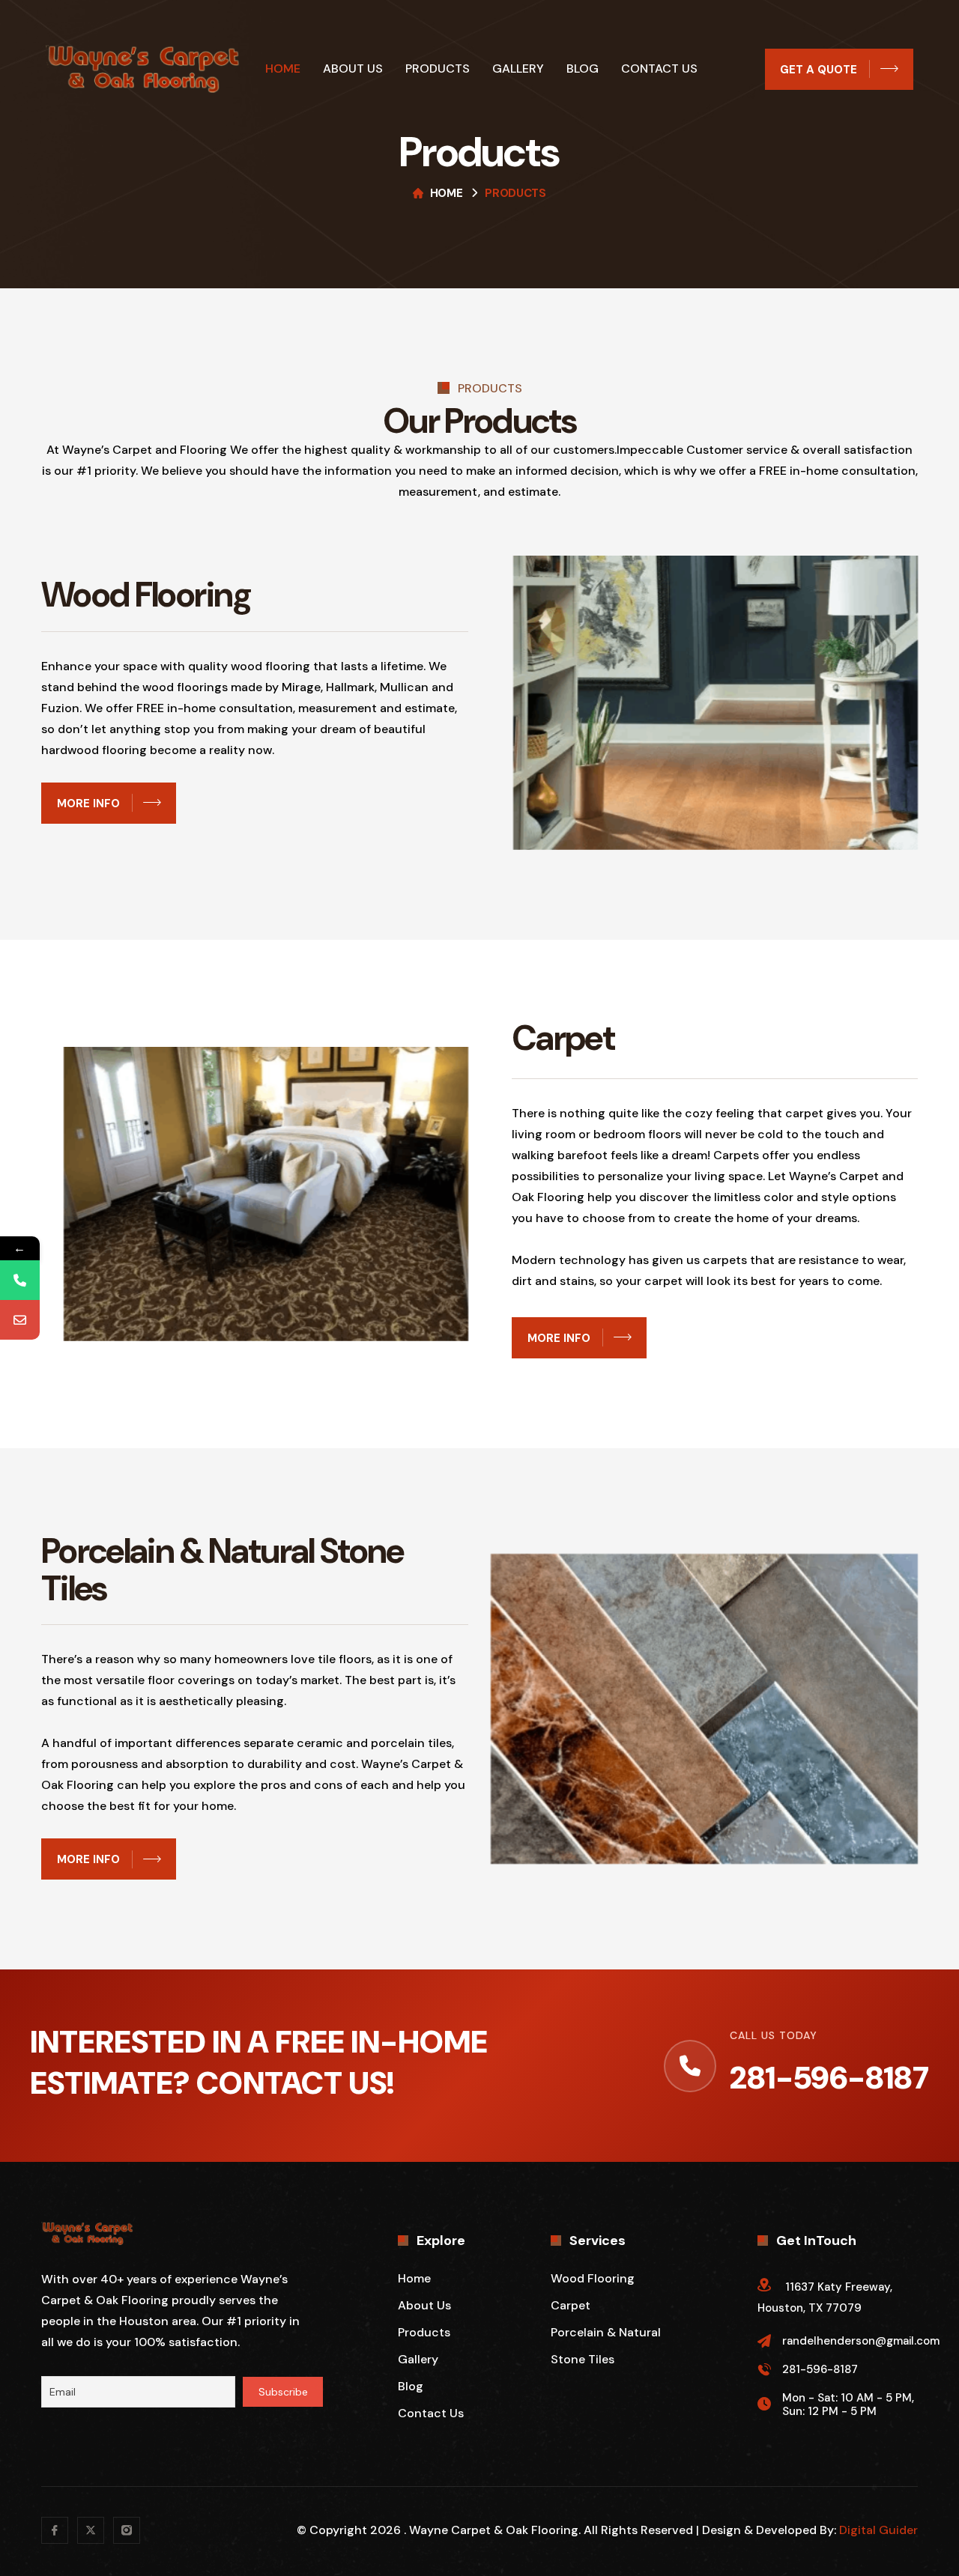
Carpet (571, 2305)
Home (283, 69)
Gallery (518, 69)
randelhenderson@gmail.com (861, 2341)
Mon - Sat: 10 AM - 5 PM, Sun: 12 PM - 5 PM (848, 2405)
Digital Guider (878, 2530)
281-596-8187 (829, 2078)
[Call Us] (20, 1280)
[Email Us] (20, 1320)
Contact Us (659, 69)
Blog (583, 69)
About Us (353, 69)
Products (438, 69)
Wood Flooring (593, 2278)
